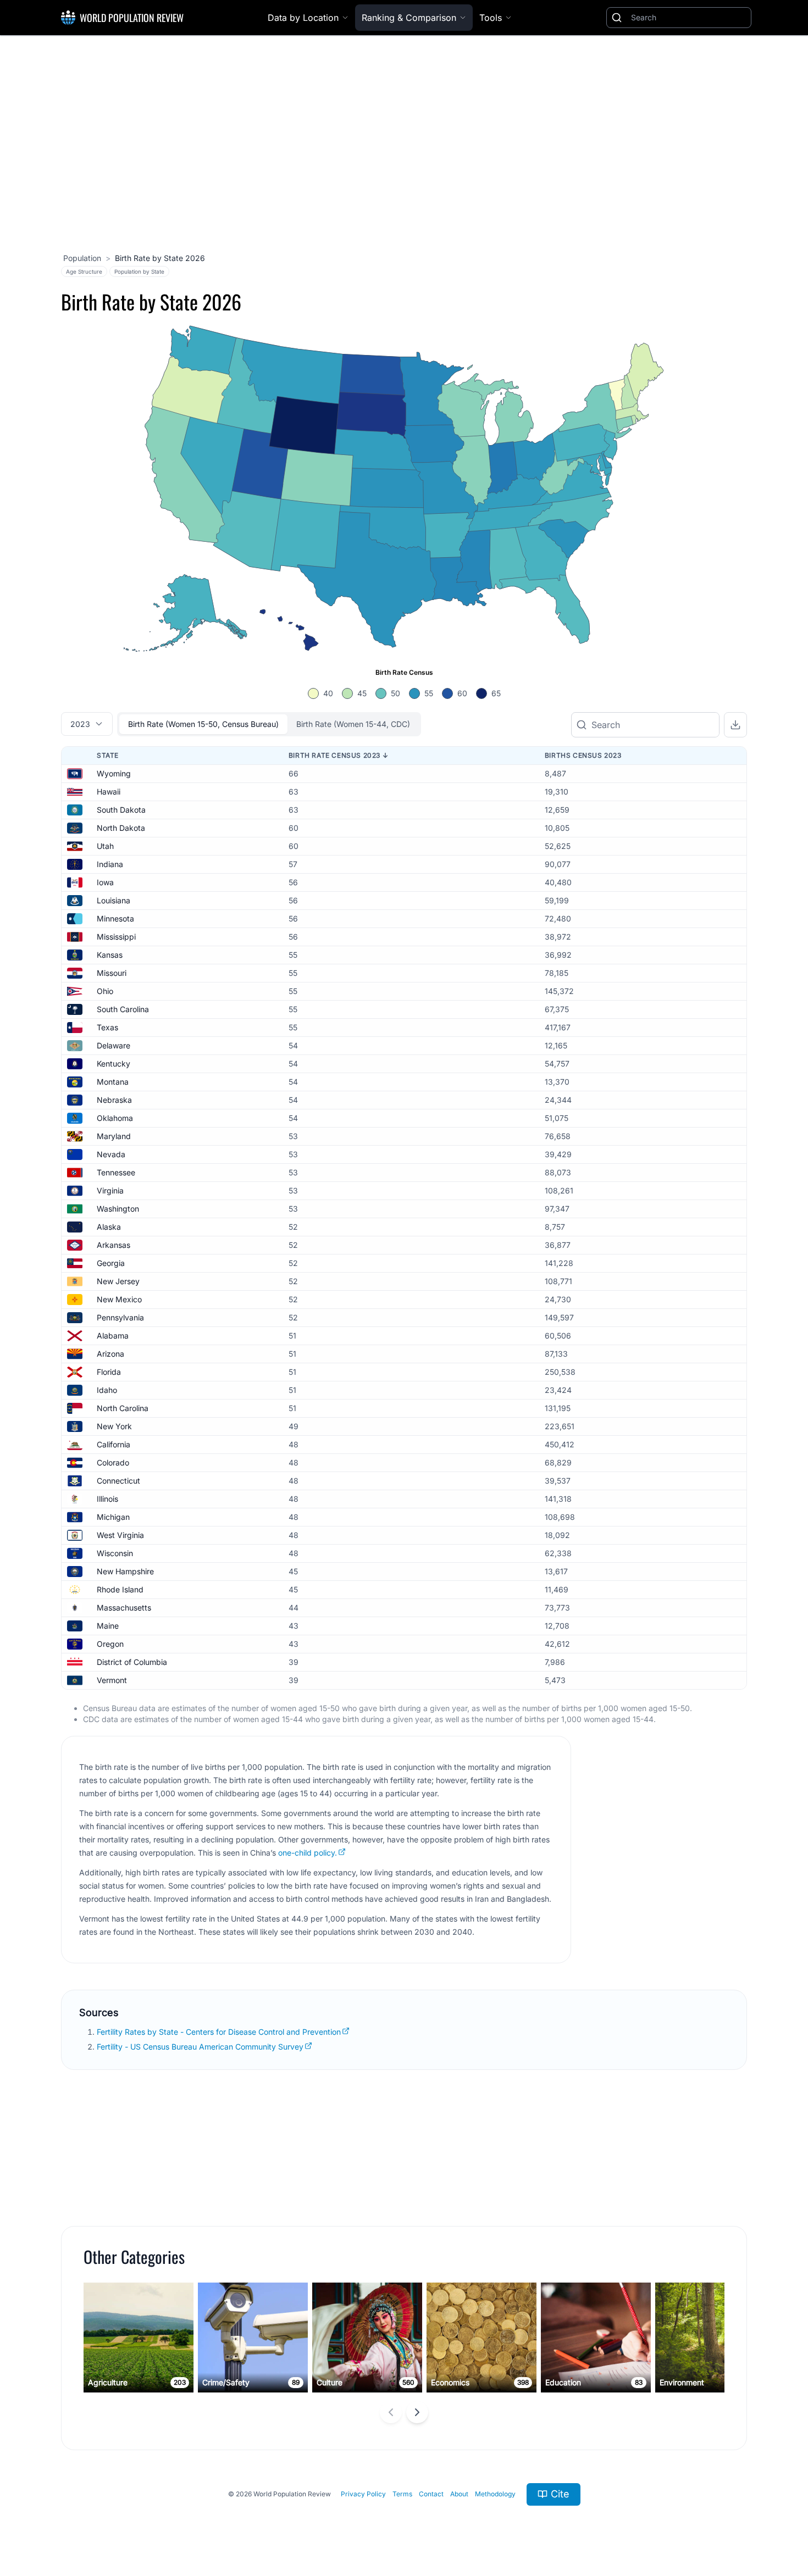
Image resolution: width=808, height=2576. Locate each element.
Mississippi (116, 937)
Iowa (105, 882)
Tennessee (116, 1172)
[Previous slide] (391, 2412)
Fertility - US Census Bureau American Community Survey (200, 2047)
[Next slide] (417, 2412)
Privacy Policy (363, 2494)
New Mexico (119, 1299)
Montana (113, 1082)
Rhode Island (120, 1589)
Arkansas (114, 1245)
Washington (118, 1209)
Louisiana (114, 900)
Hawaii (109, 792)
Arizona (110, 1354)
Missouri (112, 973)
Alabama (113, 1336)
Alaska (109, 1227)
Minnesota (115, 918)
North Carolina (123, 1408)
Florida (109, 1372)
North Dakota (121, 828)
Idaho (107, 1390)
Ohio (105, 991)
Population (82, 258)
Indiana (110, 864)
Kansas (110, 955)
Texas (107, 1027)
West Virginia (120, 1535)
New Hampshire (125, 1571)
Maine (108, 1626)
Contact (431, 2494)
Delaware (114, 1045)
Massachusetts (124, 1608)
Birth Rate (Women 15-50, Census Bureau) (203, 724)
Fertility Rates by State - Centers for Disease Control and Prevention (219, 2032)
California (114, 1444)
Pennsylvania (120, 1317)
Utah (105, 846)
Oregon (110, 1644)
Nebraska (114, 1100)
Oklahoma (115, 1118)
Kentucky (114, 1064)
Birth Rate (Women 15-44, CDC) (353, 724)
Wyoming (114, 773)
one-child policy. (308, 1853)
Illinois (107, 1499)
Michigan (113, 1517)
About (459, 2494)
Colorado (113, 1462)
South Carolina (123, 1009)
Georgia (111, 1263)
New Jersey (118, 1281)
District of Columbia (132, 1662)
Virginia (110, 1190)
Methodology (495, 2494)
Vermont (112, 1680)
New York (114, 1426)
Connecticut (118, 1481)
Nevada (111, 1154)
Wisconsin (115, 1553)
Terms (402, 2494)
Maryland (114, 1136)
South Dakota (121, 810)
